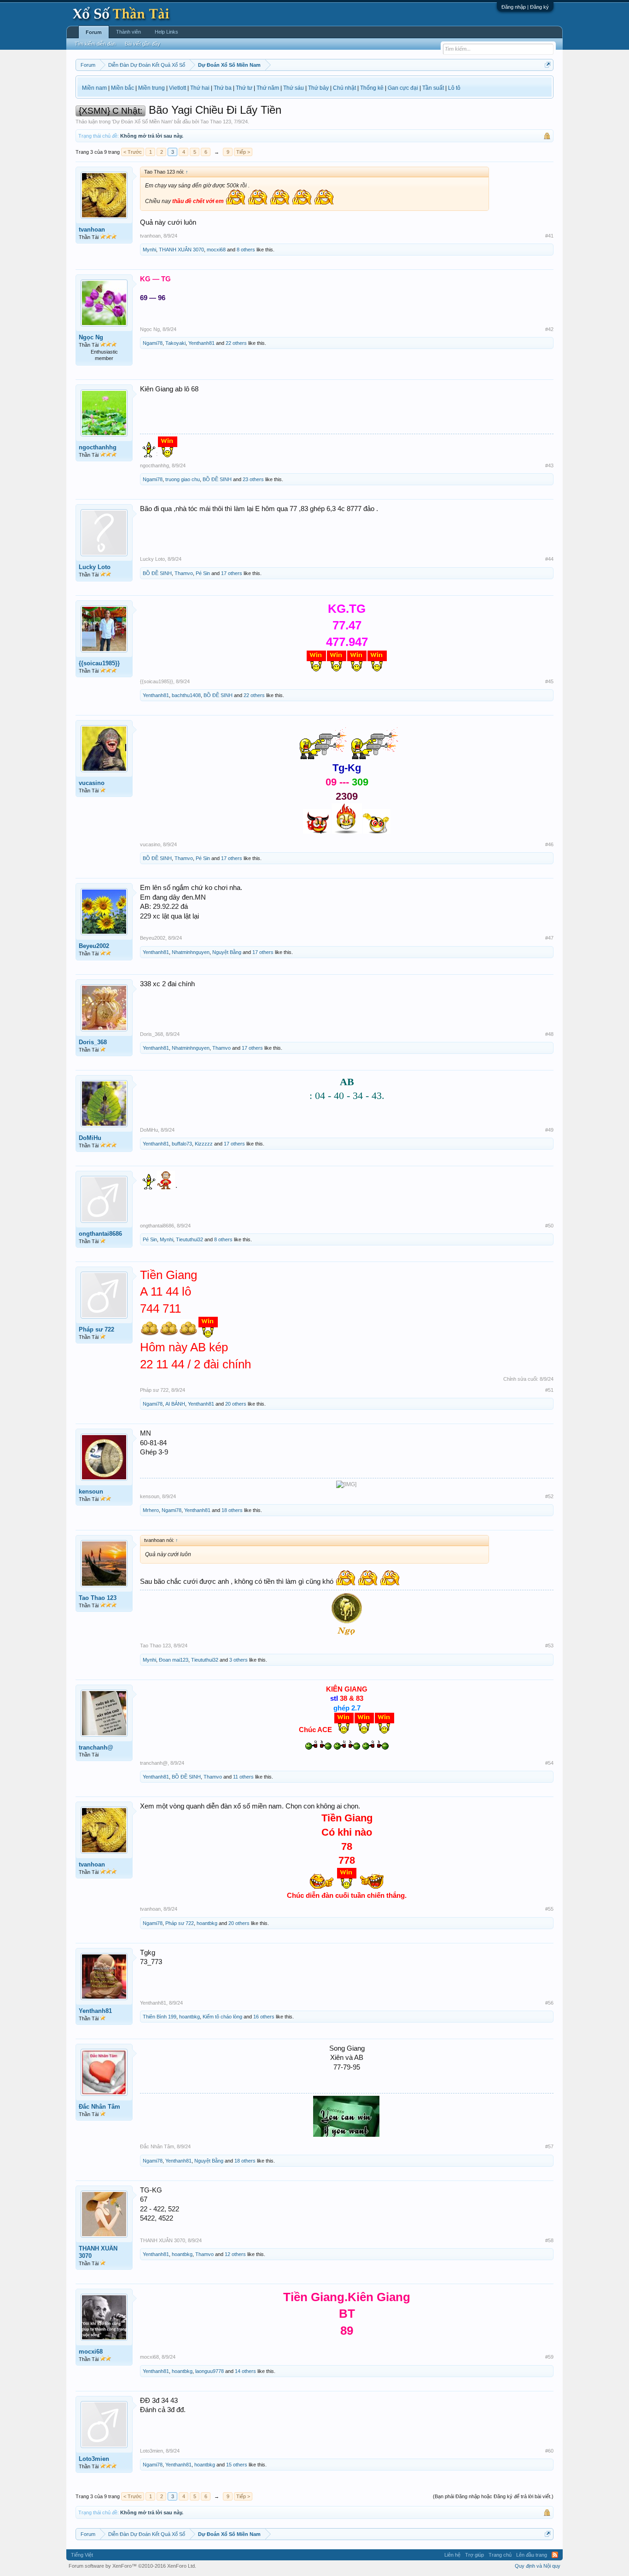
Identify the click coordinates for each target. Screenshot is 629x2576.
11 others (243, 1777)
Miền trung (151, 88)
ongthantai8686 (100, 1234)
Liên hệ (452, 2555)
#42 (549, 329)
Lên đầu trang (532, 2555)
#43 (549, 465)
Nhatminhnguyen (191, 952)
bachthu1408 (186, 695)
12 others (235, 2254)
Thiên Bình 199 (160, 2017)
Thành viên (128, 32)
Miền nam (94, 88)
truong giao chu (183, 479)
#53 (549, 1646)
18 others (232, 1510)
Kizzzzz (204, 1144)
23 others (253, 479)
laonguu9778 (210, 2371)
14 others (245, 2371)
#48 (549, 1034)
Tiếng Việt (82, 2555)
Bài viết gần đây (143, 44)
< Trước (133, 152)
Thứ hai (200, 88)
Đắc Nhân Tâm (99, 2107)
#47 (549, 938)
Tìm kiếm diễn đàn (95, 44)
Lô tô (454, 88)
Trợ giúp (475, 2555)
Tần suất (433, 88)
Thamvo (184, 573)
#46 (549, 844)
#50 (549, 1226)
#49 (549, 1130)
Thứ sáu (294, 88)
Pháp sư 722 (96, 1329)
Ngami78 (153, 343)
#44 (549, 559)
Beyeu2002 (94, 946)
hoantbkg (207, 1923)
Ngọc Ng (91, 337)
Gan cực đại (403, 88)
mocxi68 (216, 250)
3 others (239, 1660)
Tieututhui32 (189, 1239)
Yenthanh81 (201, 343)
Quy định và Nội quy (538, 2566)
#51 (549, 1390)
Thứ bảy (318, 88)
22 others (236, 343)
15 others (237, 2465)
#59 (549, 2357)
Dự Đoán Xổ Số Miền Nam (142, 122)
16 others (264, 2017)
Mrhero (151, 1510)
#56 (549, 2003)
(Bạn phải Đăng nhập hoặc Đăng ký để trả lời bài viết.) (493, 2496)
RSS (555, 2555)
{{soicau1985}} (99, 663)
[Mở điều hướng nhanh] (548, 65)
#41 (549, 236)
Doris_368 (93, 1042)
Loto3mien (94, 2459)
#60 (549, 2451)
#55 (549, 1909)
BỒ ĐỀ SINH (217, 479)
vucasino (92, 783)
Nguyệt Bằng (227, 952)
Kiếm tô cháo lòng (222, 2017)
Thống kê (372, 88)
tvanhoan (92, 230)
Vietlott (178, 88)
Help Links (166, 32)
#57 (549, 2146)
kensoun (91, 1492)
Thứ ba (223, 88)
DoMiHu (90, 1138)
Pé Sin (203, 573)
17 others (232, 573)
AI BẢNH (175, 1404)
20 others (236, 1404)
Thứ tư (244, 88)
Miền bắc (122, 88)
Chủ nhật (344, 88)
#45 (549, 681)
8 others (246, 250)
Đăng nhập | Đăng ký (525, 7)
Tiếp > (243, 152)
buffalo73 (182, 1144)
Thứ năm (268, 88)
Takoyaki (175, 343)
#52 (549, 1496)
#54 (549, 1763)
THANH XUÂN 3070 (181, 250)
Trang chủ (500, 2555)
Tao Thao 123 (216, 122)
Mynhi (149, 250)
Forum (94, 32)
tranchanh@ (96, 1747)
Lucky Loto (95, 567)
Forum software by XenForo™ (132, 2566)
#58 (549, 2240)
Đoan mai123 (174, 1660)
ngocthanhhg (98, 447)
